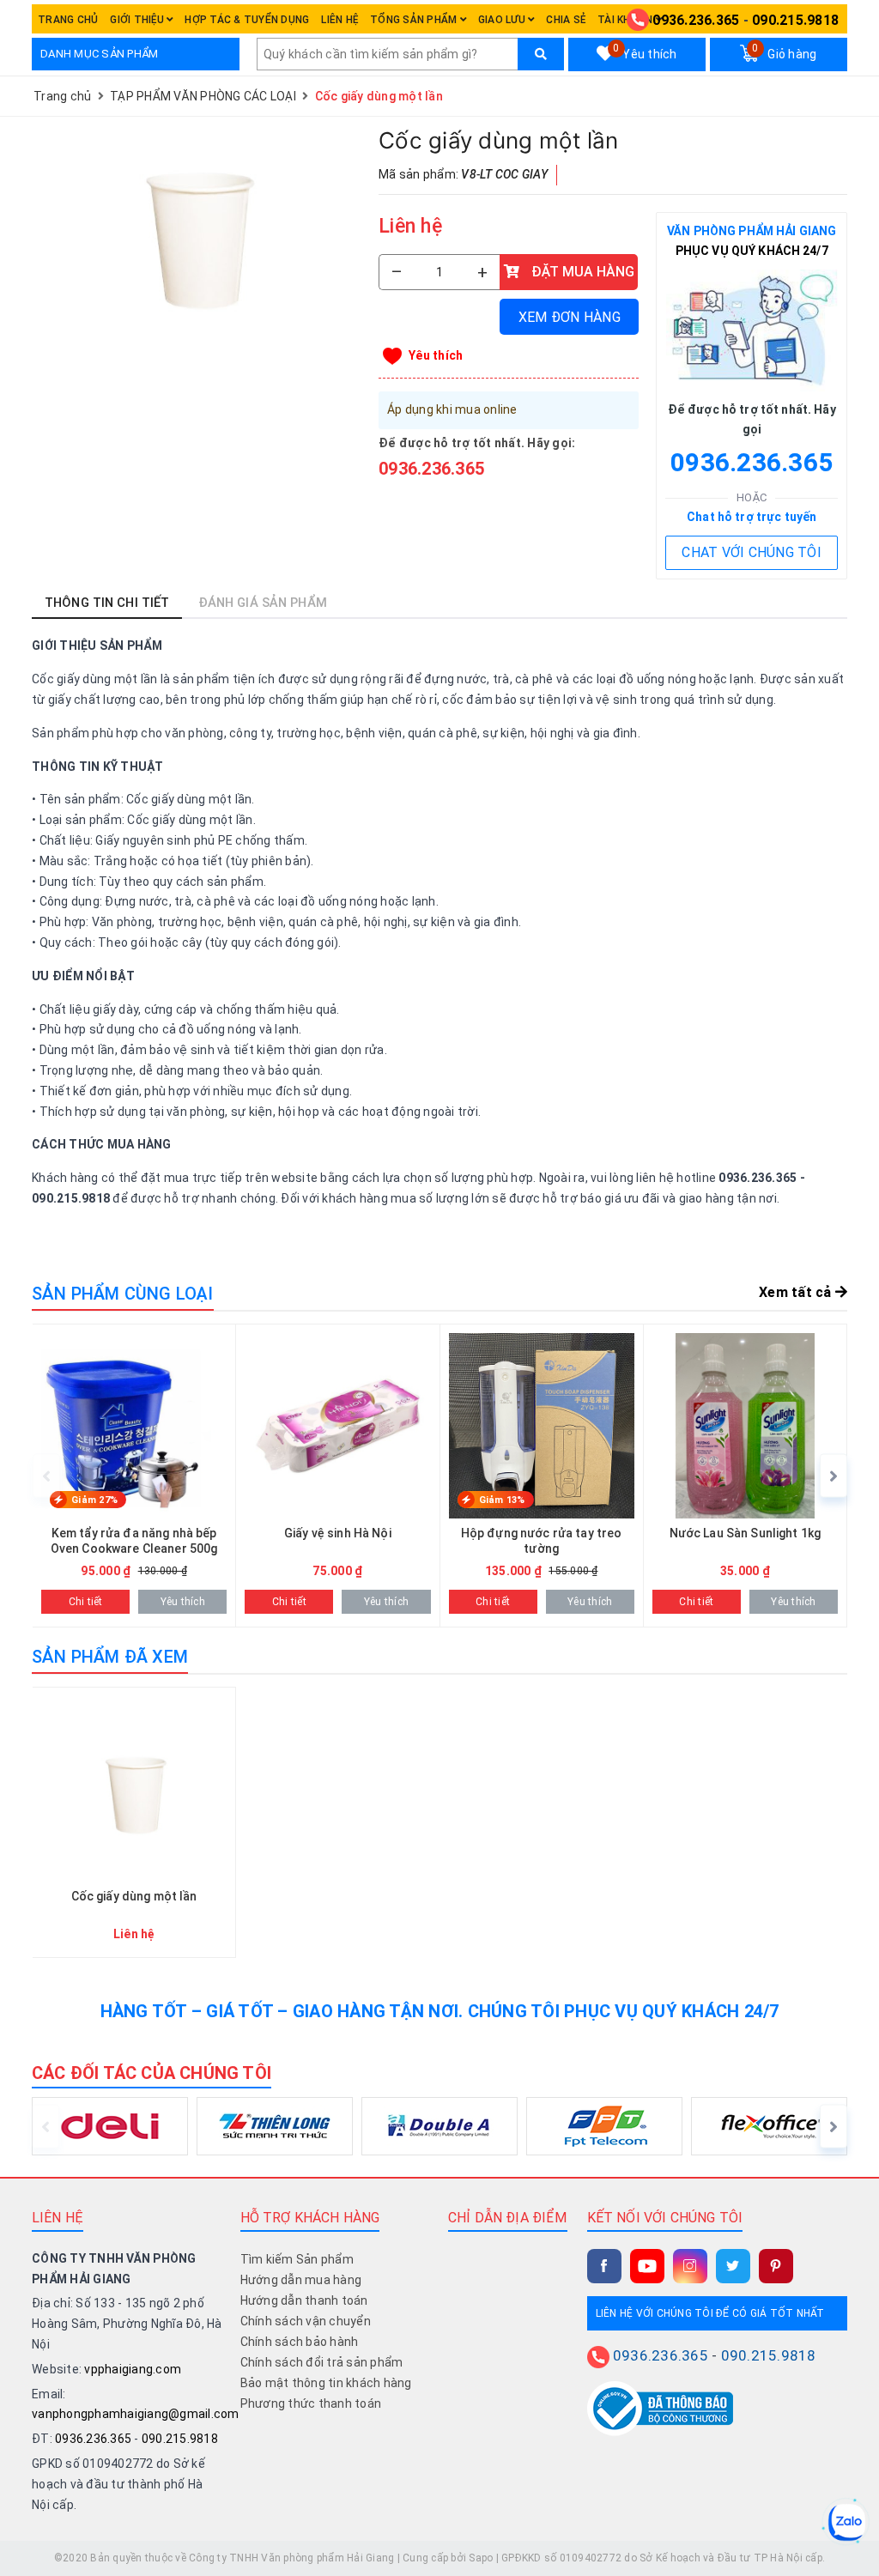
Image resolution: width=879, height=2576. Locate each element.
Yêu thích (645, 52)
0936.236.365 (696, 20)
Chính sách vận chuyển (306, 2321)
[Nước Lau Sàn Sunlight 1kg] (745, 1476)
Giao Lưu (503, 20)
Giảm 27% (94, 1500)
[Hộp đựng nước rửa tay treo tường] (542, 1476)
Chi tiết (86, 1602)
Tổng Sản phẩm (415, 20)
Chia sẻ (566, 20)
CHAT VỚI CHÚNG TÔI (752, 552)
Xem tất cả (797, 1292)
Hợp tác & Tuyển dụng (247, 20)
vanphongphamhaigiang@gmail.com (136, 2414)
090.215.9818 (795, 20)
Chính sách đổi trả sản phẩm (322, 2362)
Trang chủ (68, 20)
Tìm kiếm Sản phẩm (297, 2259)
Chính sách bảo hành (300, 2342)
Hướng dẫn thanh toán (304, 2300)
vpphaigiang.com (133, 2369)
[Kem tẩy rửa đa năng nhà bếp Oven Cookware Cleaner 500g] (134, 1476)
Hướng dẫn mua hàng (301, 2280)
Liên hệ (339, 20)
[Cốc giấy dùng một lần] (197, 229)
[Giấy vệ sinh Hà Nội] (337, 1476)
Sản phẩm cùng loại (123, 1294)
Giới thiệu (138, 20)
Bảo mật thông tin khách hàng (326, 2383)
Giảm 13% (502, 1500)
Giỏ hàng (784, 52)
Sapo (481, 2558)
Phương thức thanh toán (311, 2403)
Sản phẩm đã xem (110, 1657)
